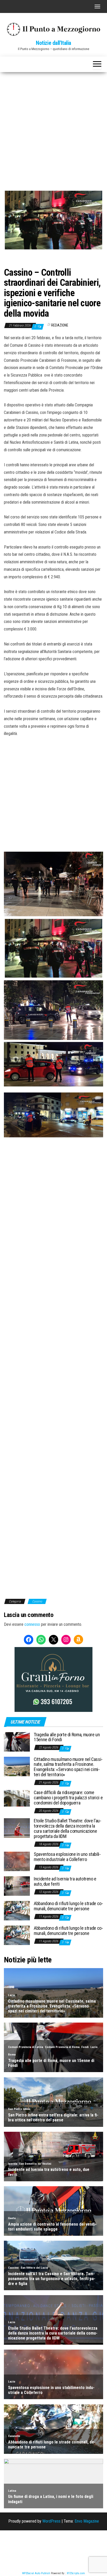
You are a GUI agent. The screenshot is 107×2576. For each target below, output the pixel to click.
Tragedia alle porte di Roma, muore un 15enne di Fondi (67, 1737)
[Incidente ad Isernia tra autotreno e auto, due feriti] (17, 1886)
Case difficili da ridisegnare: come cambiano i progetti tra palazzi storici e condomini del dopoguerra (68, 1798)
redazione (60, 325)
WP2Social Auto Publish (36, 2573)
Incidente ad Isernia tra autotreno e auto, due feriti (65, 1881)
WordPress (51, 2521)
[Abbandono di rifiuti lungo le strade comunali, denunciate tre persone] (17, 1910)
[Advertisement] (53, 128)
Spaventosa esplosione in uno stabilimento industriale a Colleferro (67, 1857)
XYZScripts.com (76, 2573)
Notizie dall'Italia (53, 43)
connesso (32, 1624)
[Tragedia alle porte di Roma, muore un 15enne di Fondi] (17, 1741)
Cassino (37, 1601)
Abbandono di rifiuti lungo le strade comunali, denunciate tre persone (68, 1906)
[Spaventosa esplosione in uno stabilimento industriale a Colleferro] (17, 1861)
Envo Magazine (87, 2521)
